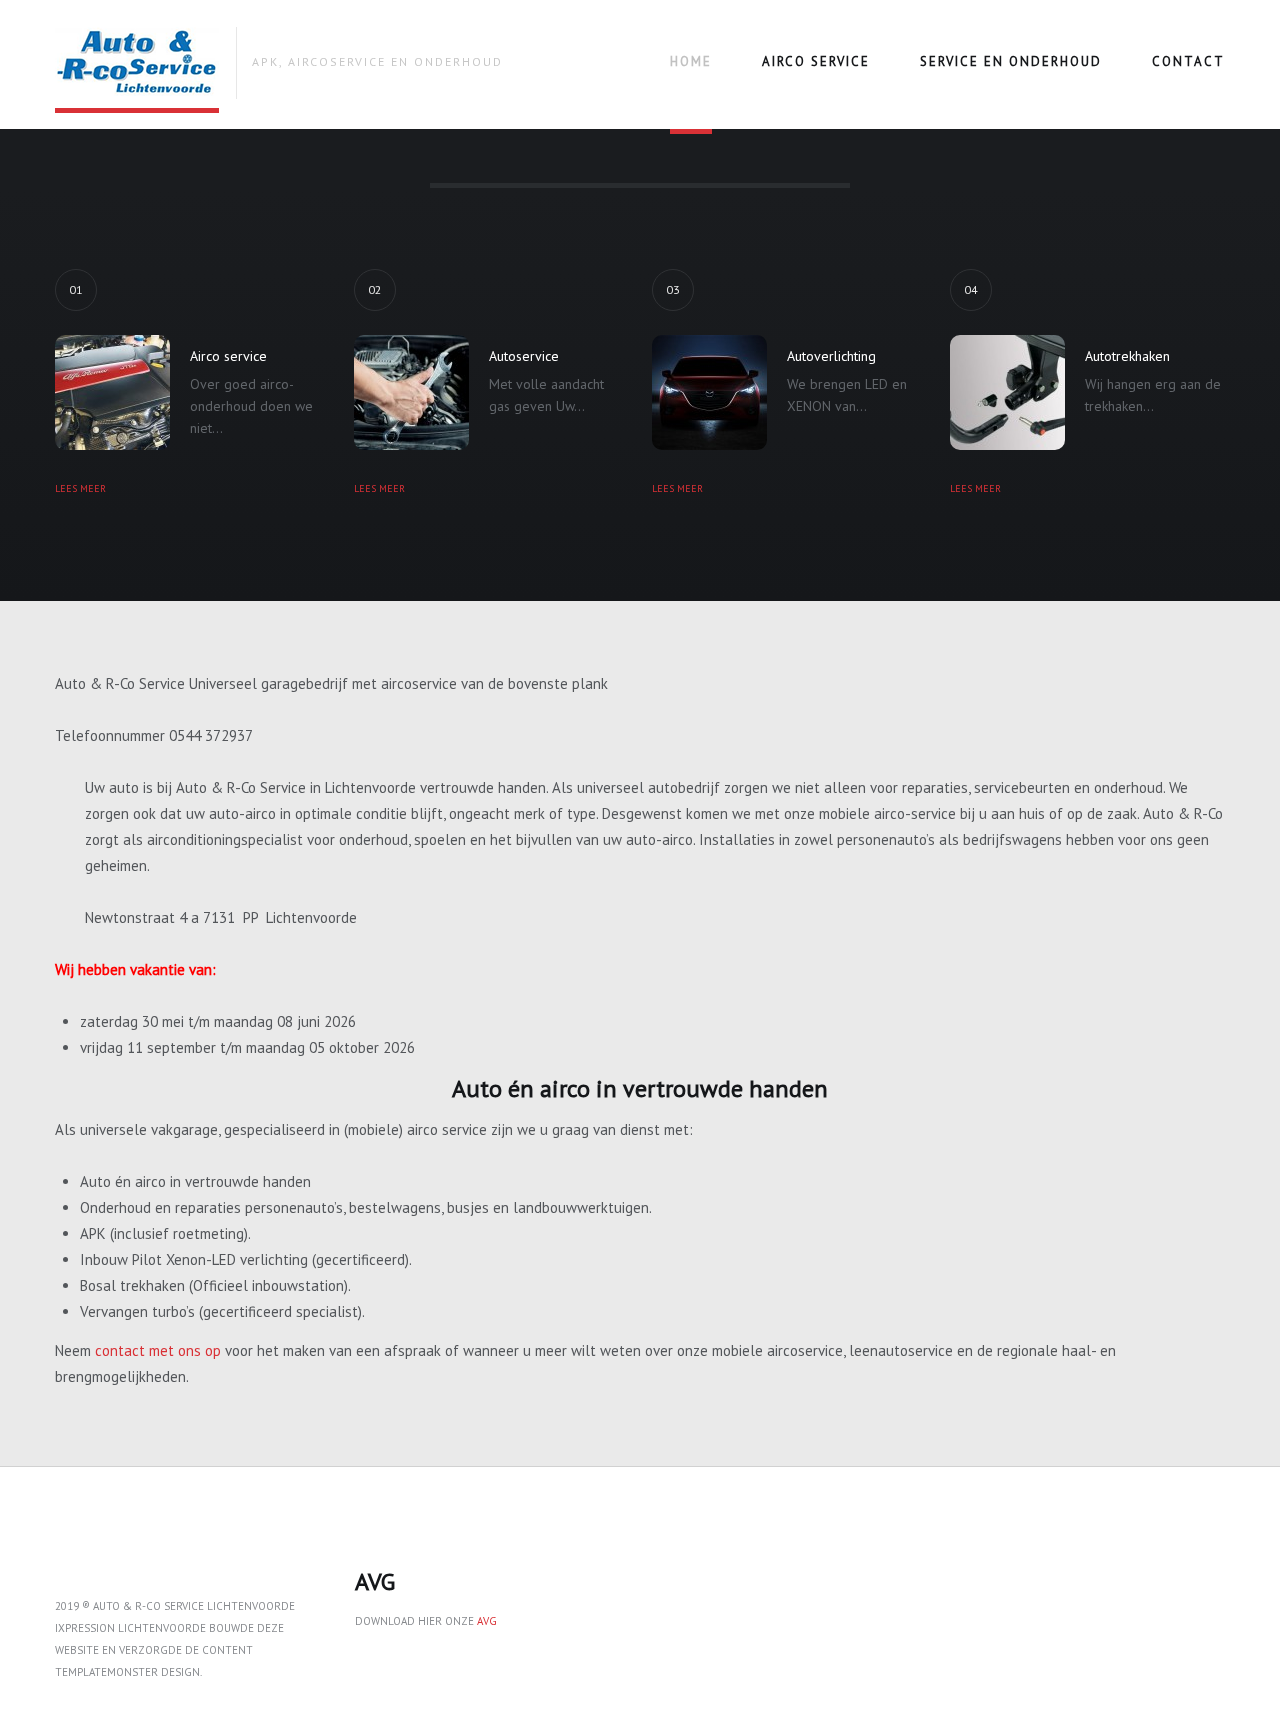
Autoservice (524, 356)
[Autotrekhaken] (1007, 392)
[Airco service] (112, 392)
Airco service (816, 61)
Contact (1188, 61)
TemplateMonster (106, 1672)
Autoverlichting (831, 356)
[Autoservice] (411, 392)
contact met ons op (158, 1350)
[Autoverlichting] (709, 392)
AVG (487, 1621)
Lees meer (80, 488)
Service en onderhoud (1011, 61)
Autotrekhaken (1127, 356)
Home (691, 61)
